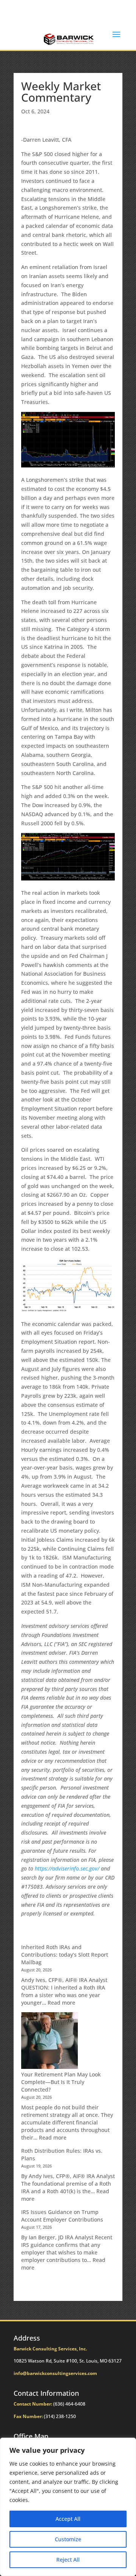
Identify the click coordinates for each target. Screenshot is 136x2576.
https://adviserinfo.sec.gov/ (67, 1868)
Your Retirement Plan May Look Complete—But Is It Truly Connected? (61, 2082)
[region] (68, 2507)
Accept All (68, 2519)
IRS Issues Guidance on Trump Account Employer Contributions (62, 2216)
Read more (61, 2003)
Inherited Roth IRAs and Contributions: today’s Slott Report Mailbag (65, 1955)
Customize (68, 2539)
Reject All (68, 2560)
